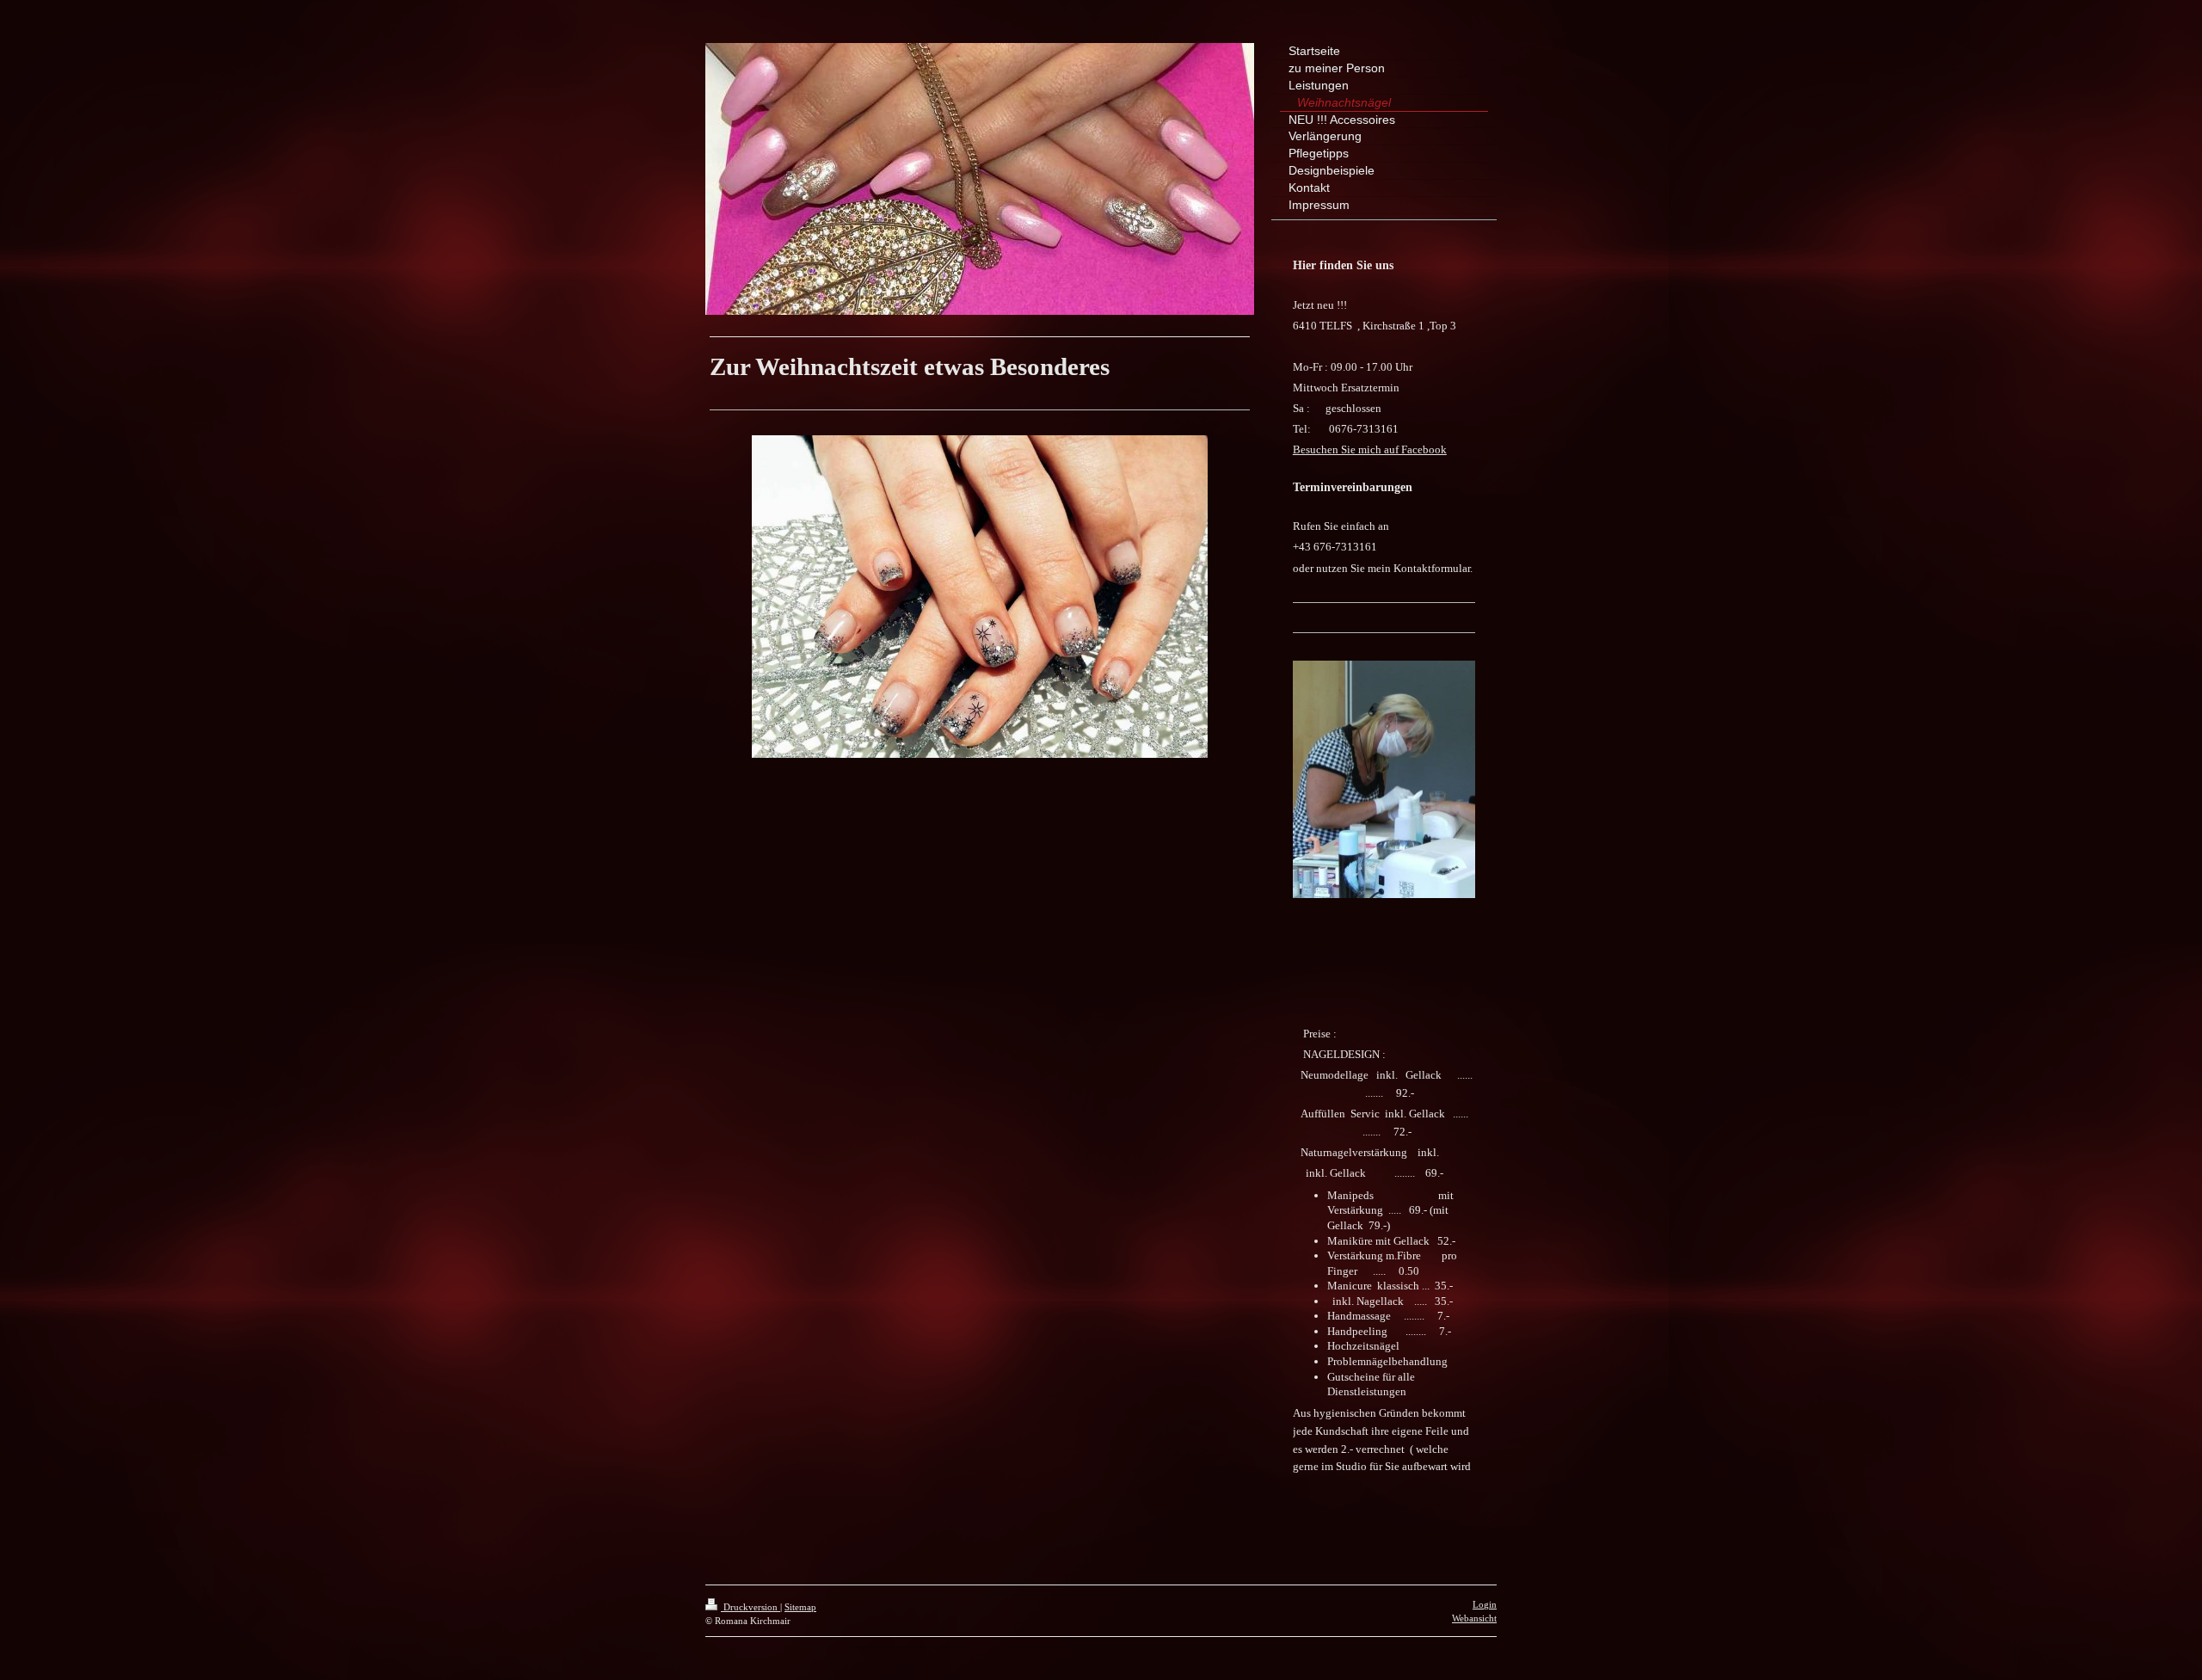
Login (1485, 1604)
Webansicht (1474, 1618)
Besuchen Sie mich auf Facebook (1370, 449)
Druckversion (750, 1607)
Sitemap (800, 1607)
